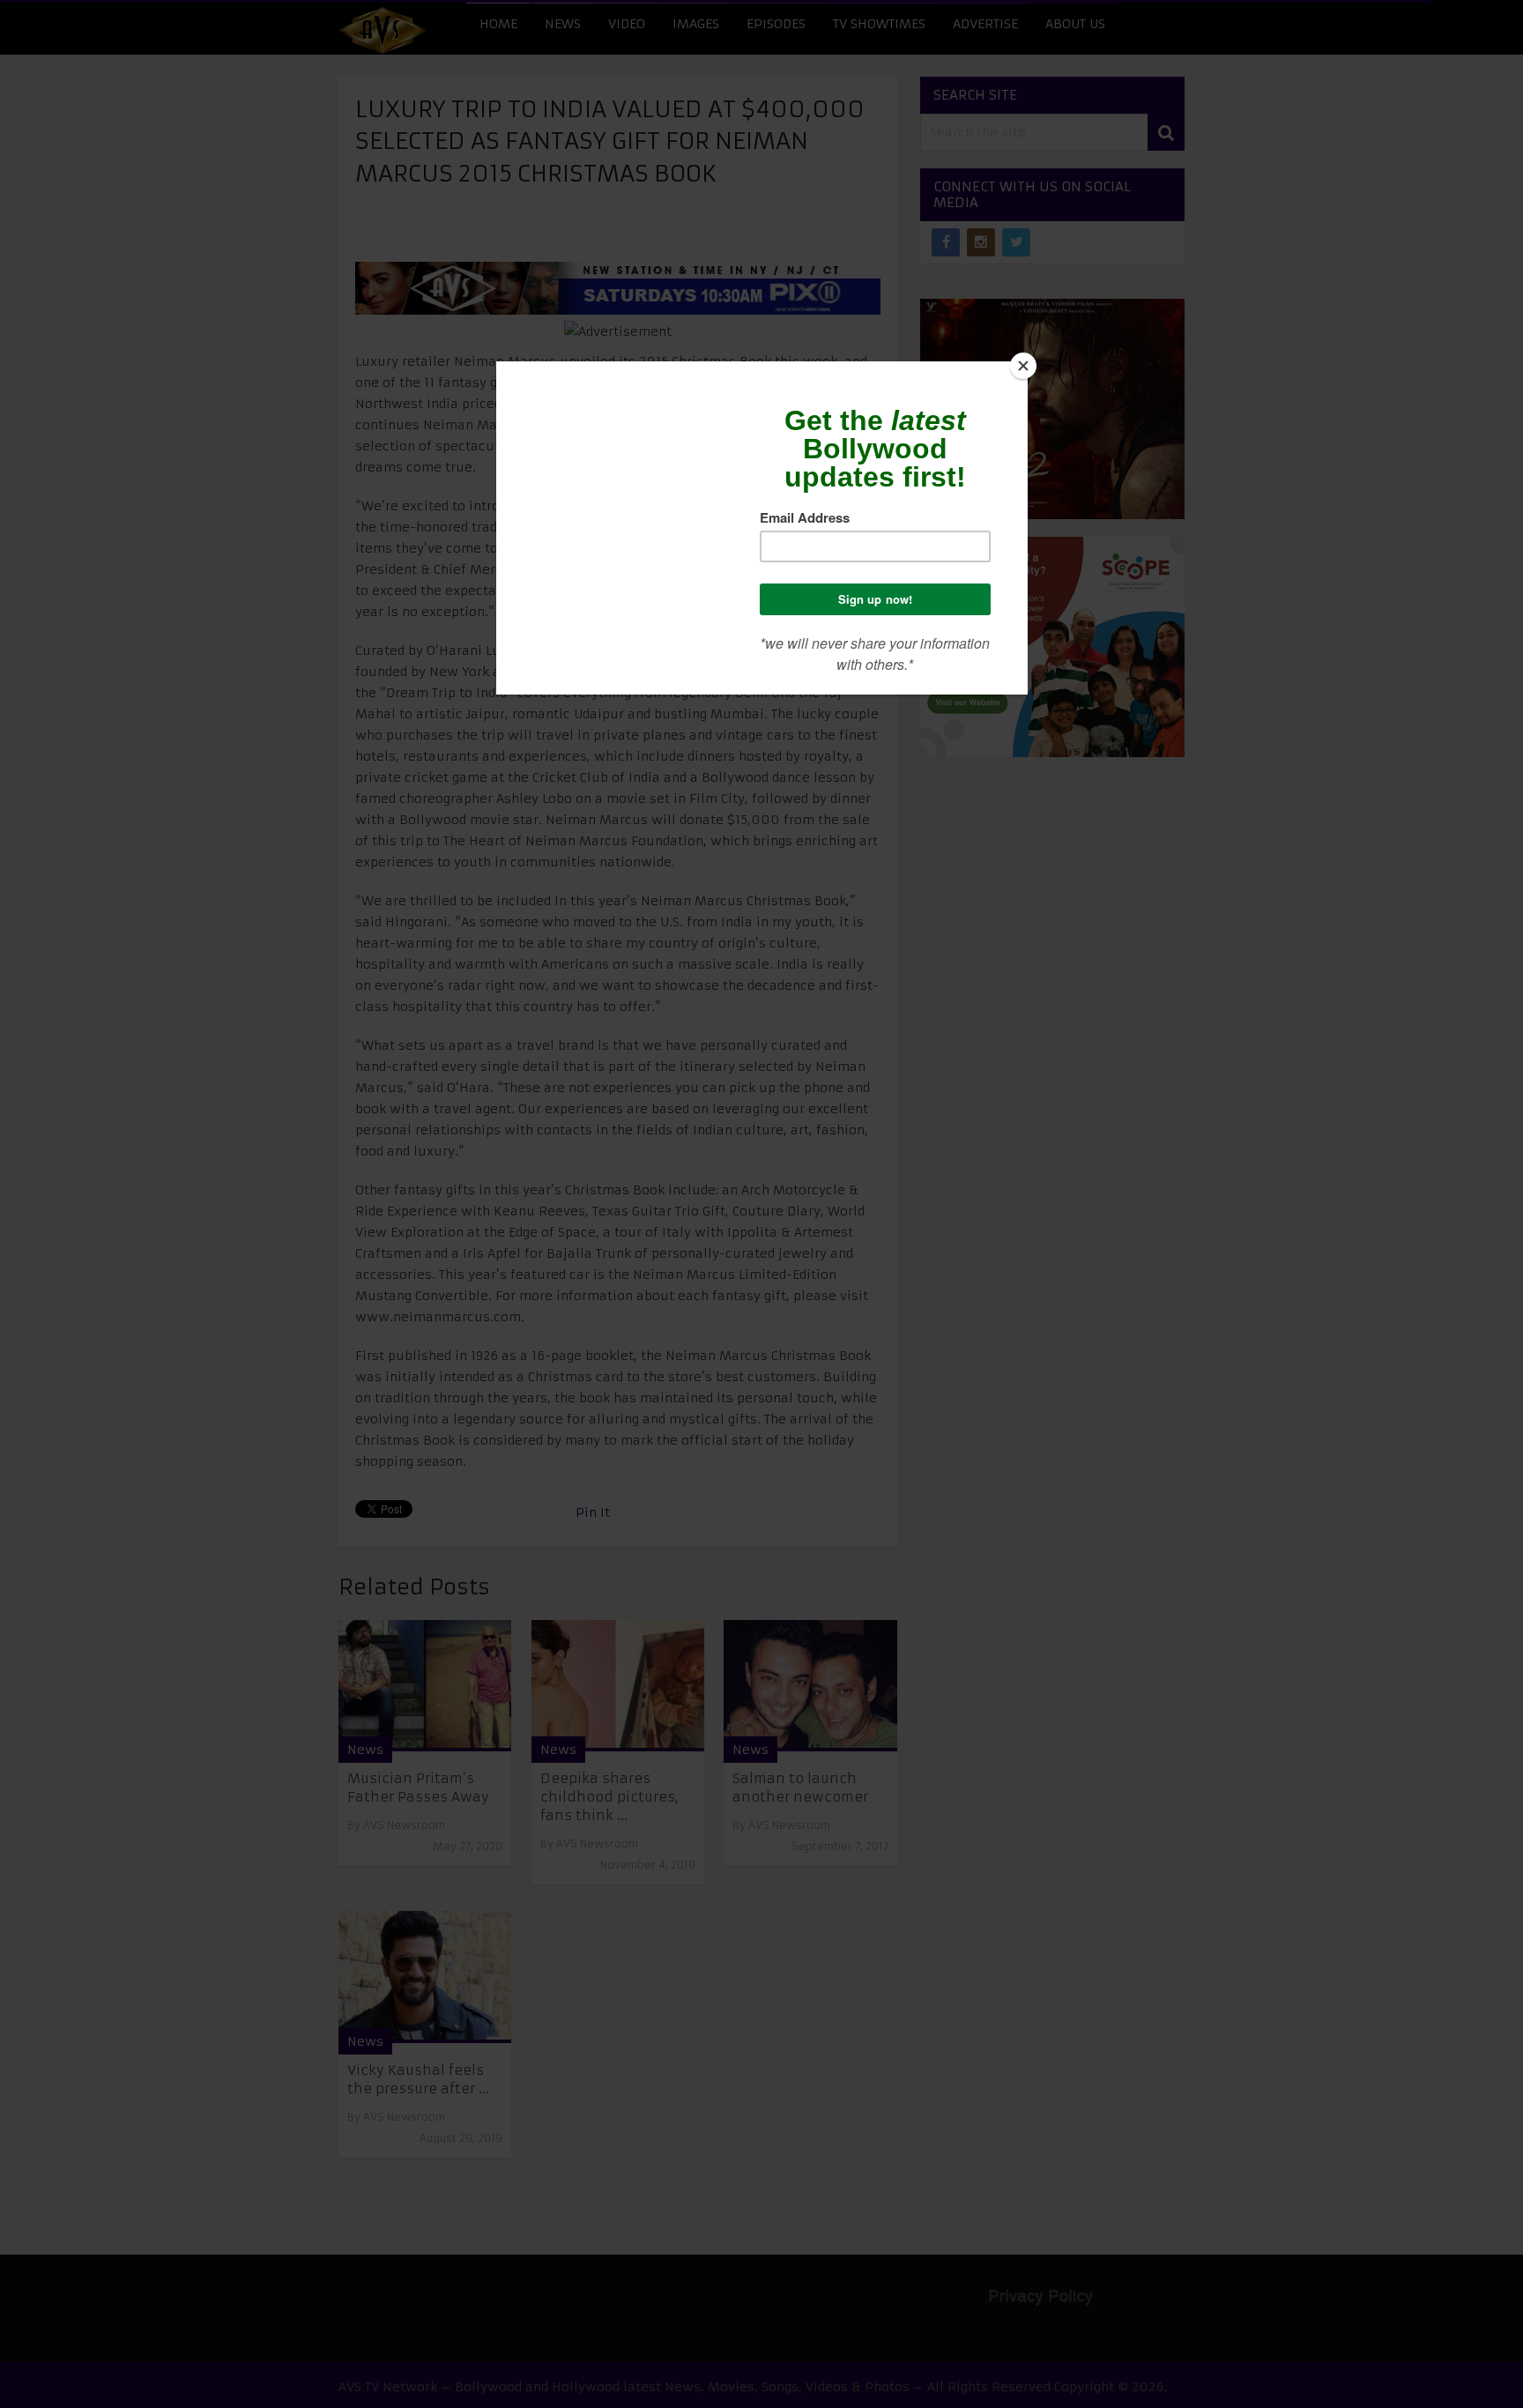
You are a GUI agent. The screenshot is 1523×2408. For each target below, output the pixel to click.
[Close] (1023, 366)
